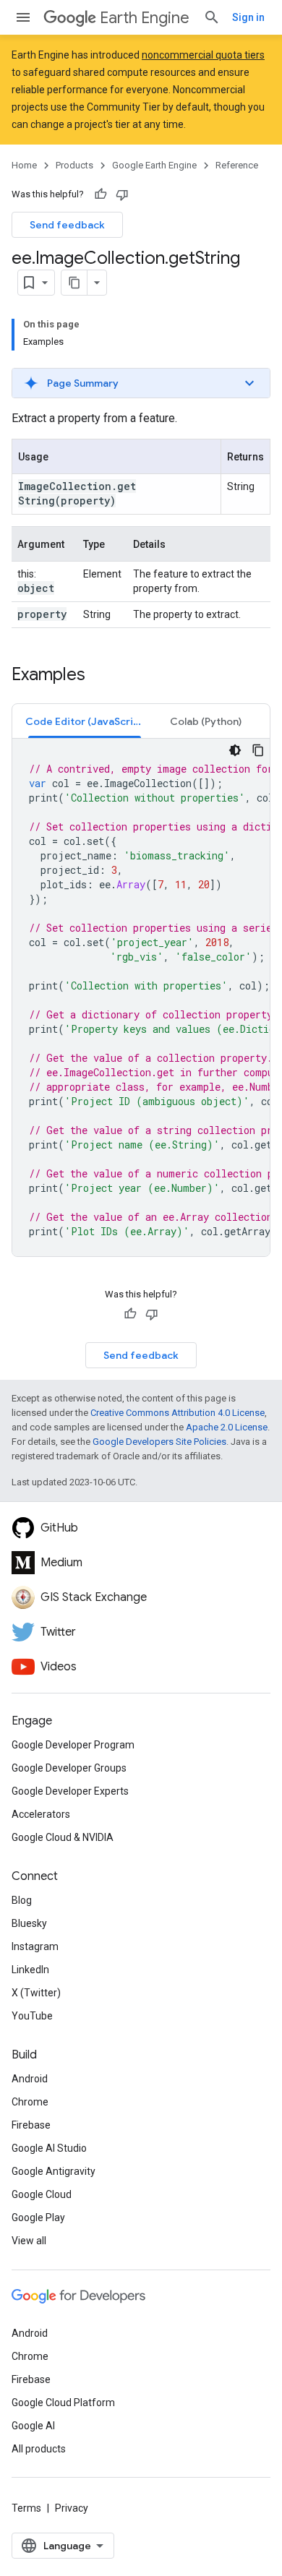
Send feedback (67, 225)
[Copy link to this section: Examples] (100, 676)
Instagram (35, 1946)
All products (39, 2449)
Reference (237, 165)
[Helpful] (101, 194)
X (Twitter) (36, 1993)
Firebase (31, 2125)
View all (29, 2241)
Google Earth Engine (154, 165)
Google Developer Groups (69, 1768)
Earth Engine (145, 18)
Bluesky (29, 1923)
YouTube (32, 2016)
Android (30, 2079)
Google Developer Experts (70, 1791)
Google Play (38, 2217)
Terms (26, 2508)
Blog (22, 1900)
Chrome (30, 2102)
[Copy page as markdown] (74, 283)
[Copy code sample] (258, 750)
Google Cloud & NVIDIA (63, 1837)
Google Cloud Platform (63, 2403)
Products (74, 165)
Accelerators (41, 1814)
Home (24, 165)
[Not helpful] (122, 194)
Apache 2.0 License (227, 1427)
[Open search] (212, 17)
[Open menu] (23, 17)
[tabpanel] (141, 997)
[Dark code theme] (235, 750)
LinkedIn (30, 1970)
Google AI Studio (49, 2148)
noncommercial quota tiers (203, 55)
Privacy (72, 2508)
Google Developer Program (73, 1745)
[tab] (85, 721)
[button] (141, 383)
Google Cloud (42, 2194)
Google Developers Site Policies (159, 1442)
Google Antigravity (54, 2171)
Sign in (248, 17)
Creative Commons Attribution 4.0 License (178, 1413)
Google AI (33, 2426)
